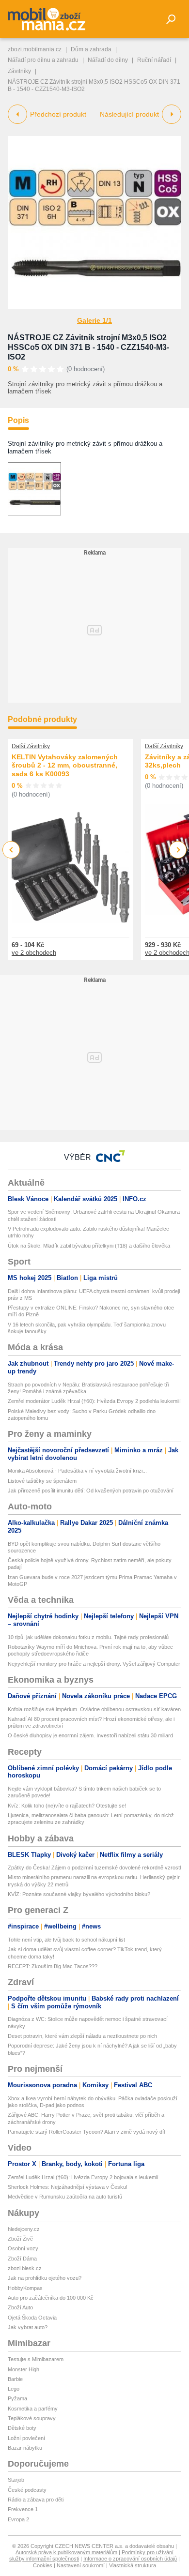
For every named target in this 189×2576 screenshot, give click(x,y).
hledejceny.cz (24, 2229)
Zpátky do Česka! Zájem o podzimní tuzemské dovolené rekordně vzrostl (94, 1868)
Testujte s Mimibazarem (36, 2359)
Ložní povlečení (26, 2438)
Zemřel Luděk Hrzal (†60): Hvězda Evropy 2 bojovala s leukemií (83, 2177)
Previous (11, 850)
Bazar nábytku (25, 2448)
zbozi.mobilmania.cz (35, 49)
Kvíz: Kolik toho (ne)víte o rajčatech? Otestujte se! (67, 1806)
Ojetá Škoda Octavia (32, 2318)
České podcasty (27, 2490)
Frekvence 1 (23, 2509)
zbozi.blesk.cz (25, 2268)
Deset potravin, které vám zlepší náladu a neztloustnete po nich (82, 2036)
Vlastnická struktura (133, 2565)
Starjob (16, 2480)
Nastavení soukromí (81, 2565)
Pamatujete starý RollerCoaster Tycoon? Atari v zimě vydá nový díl (86, 2132)
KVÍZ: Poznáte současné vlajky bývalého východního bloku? (79, 1894)
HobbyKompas (25, 2288)
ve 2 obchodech (34, 953)
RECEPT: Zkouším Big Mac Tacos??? (53, 1966)
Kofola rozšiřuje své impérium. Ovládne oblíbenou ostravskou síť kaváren (94, 1709)
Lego (14, 2389)
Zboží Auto (20, 2307)
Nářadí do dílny (108, 60)
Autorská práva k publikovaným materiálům (66, 2552)
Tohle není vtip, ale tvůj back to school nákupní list (66, 1940)
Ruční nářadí (154, 60)
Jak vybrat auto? (28, 2327)
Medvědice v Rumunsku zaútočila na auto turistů (65, 2197)
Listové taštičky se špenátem (42, 1481)
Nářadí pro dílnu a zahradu (43, 60)
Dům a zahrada (91, 49)
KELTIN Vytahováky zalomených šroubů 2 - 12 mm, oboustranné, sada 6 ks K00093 (65, 765)
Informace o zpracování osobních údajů (130, 2559)
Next (178, 850)
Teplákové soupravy (32, 2418)
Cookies (43, 2565)
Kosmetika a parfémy (33, 2409)
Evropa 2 (18, 2519)
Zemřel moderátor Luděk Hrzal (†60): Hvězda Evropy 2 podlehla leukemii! (94, 1401)
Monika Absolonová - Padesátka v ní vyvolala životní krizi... (77, 1471)
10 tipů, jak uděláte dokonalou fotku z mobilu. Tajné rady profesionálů (88, 1637)
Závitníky (19, 71)
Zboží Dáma (22, 2259)
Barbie (15, 2379)
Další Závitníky (31, 746)
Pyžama (17, 2398)
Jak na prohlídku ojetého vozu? (45, 2278)
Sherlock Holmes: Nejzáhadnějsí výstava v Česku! (68, 2187)
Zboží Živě (20, 2239)
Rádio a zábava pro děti (36, 2500)
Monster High (24, 2369)
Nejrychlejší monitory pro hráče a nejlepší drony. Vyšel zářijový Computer (94, 1664)
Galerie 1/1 (94, 320)
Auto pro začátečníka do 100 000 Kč (51, 2298)
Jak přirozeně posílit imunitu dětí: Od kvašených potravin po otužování (91, 1491)
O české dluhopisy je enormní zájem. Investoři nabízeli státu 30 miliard (90, 1735)
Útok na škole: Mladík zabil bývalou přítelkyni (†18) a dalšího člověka (89, 1246)
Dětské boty (22, 2428)
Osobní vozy (23, 2248)
